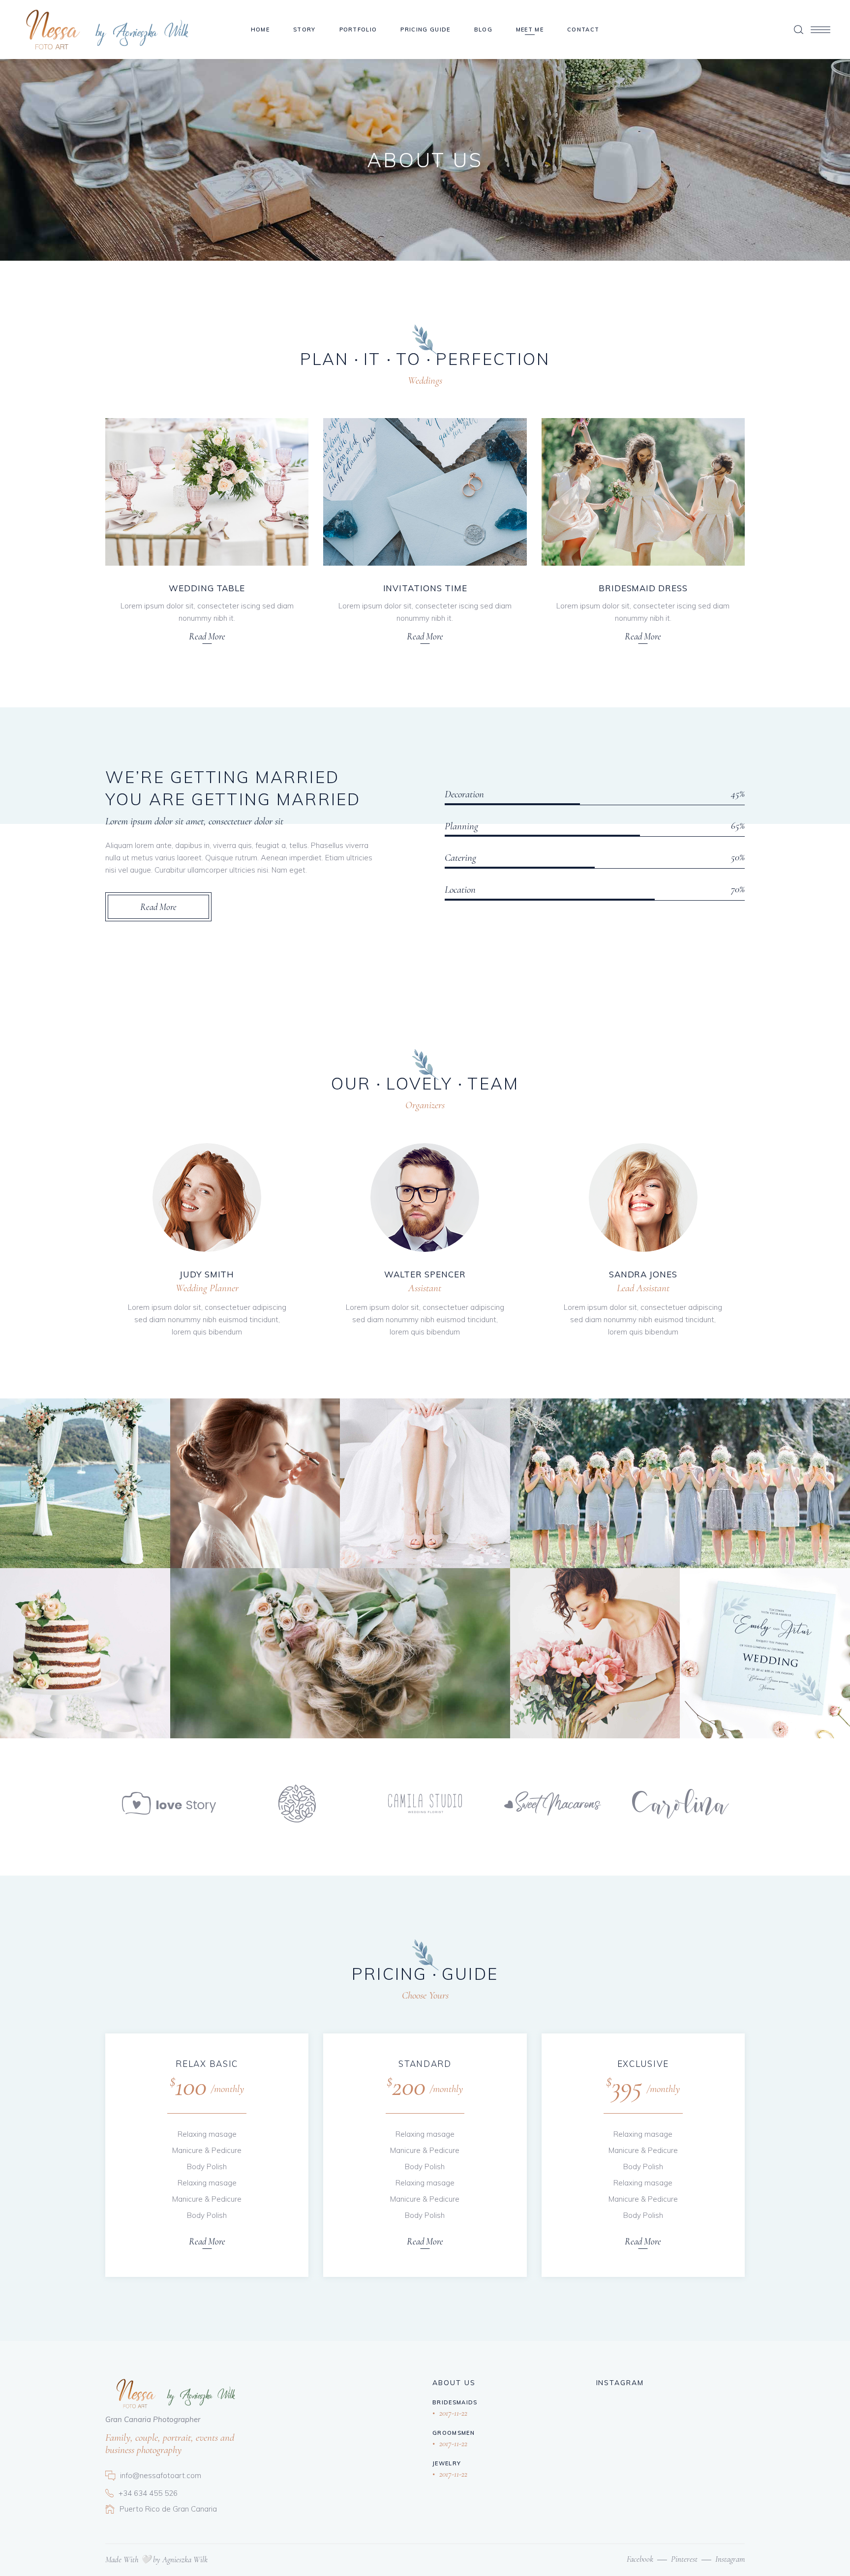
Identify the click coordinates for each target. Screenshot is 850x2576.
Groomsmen (454, 2433)
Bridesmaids (455, 2402)
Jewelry (447, 2463)
